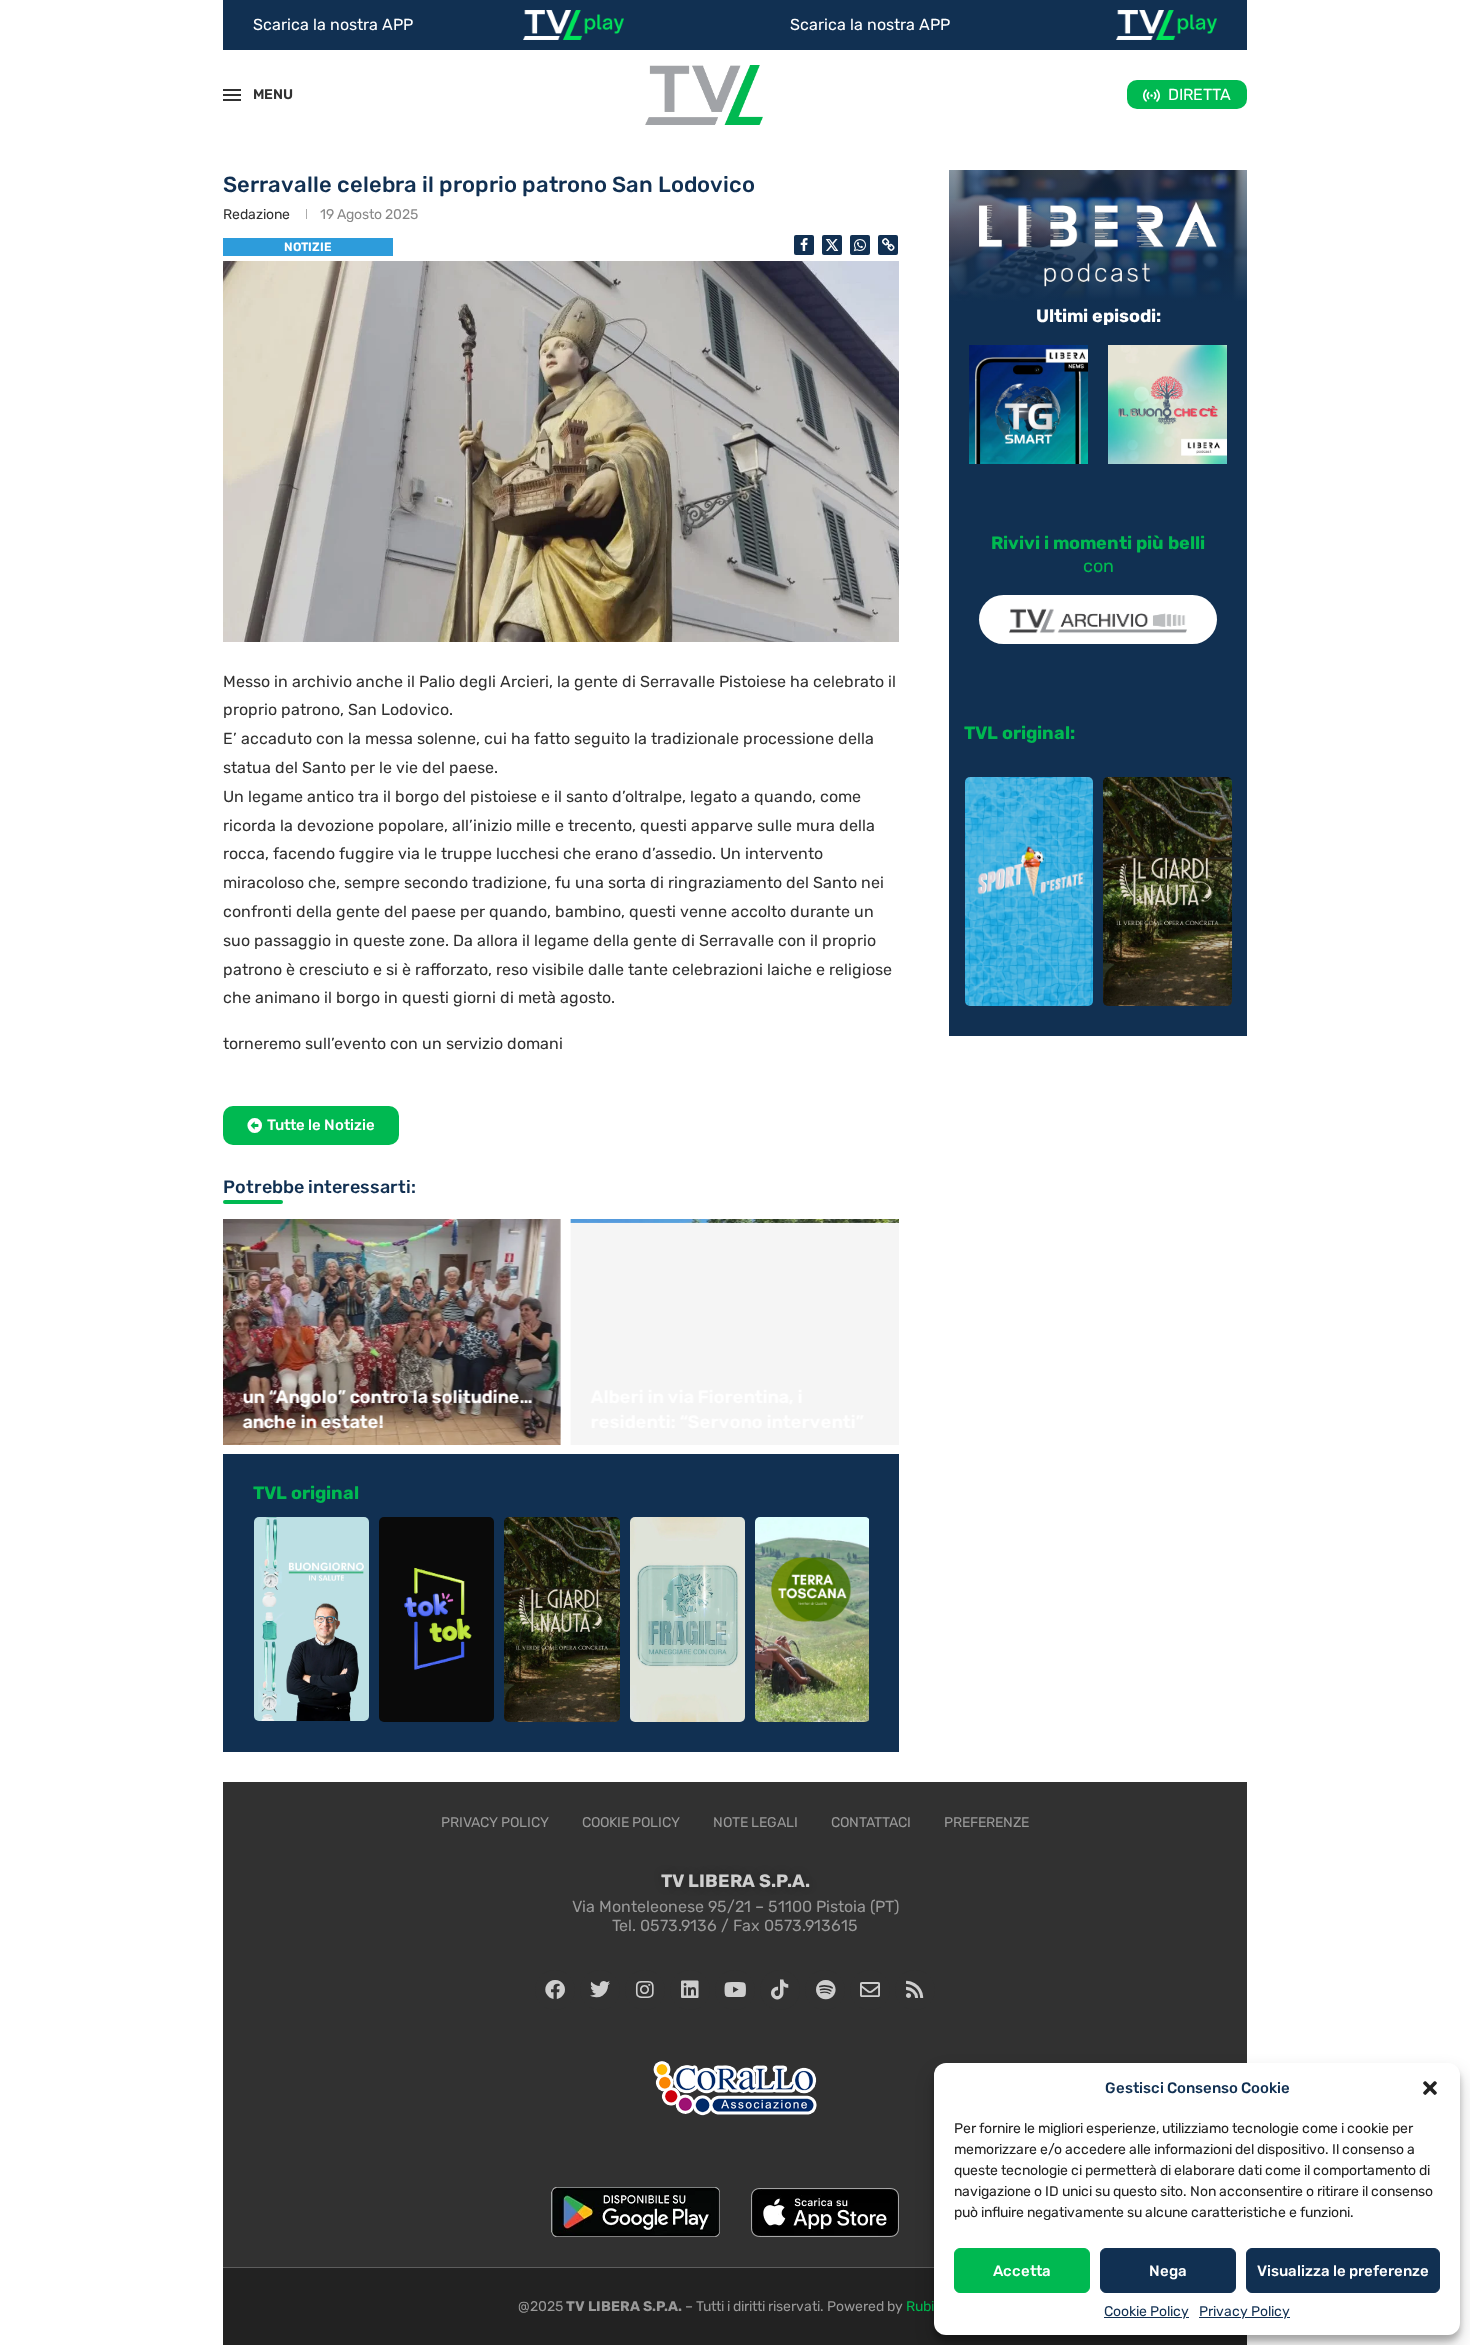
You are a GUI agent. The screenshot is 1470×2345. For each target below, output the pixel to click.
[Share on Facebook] (804, 245)
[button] (1430, 2088)
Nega (1168, 2271)
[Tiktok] (780, 1990)
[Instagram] (645, 1990)
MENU (262, 94)
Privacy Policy (1244, 2311)
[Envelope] (870, 1990)
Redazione (256, 214)
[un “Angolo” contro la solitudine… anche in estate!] (387, 1331)
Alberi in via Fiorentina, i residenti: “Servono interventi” (722, 1409)
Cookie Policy (1146, 2311)
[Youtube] (735, 1990)
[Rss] (915, 1990)
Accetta (1022, 2271)
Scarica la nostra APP (333, 24)
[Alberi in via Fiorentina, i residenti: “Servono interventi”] (735, 1331)
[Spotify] (825, 1990)
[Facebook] (555, 1990)
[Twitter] (600, 1990)
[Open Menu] (232, 95)
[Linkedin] (690, 1990)
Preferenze (986, 1822)
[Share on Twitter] (832, 245)
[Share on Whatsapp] (860, 245)
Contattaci (871, 1822)
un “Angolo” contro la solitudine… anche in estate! (383, 1409)
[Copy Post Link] (888, 245)
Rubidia (929, 2306)
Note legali (755, 1822)
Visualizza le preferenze (1343, 2271)
